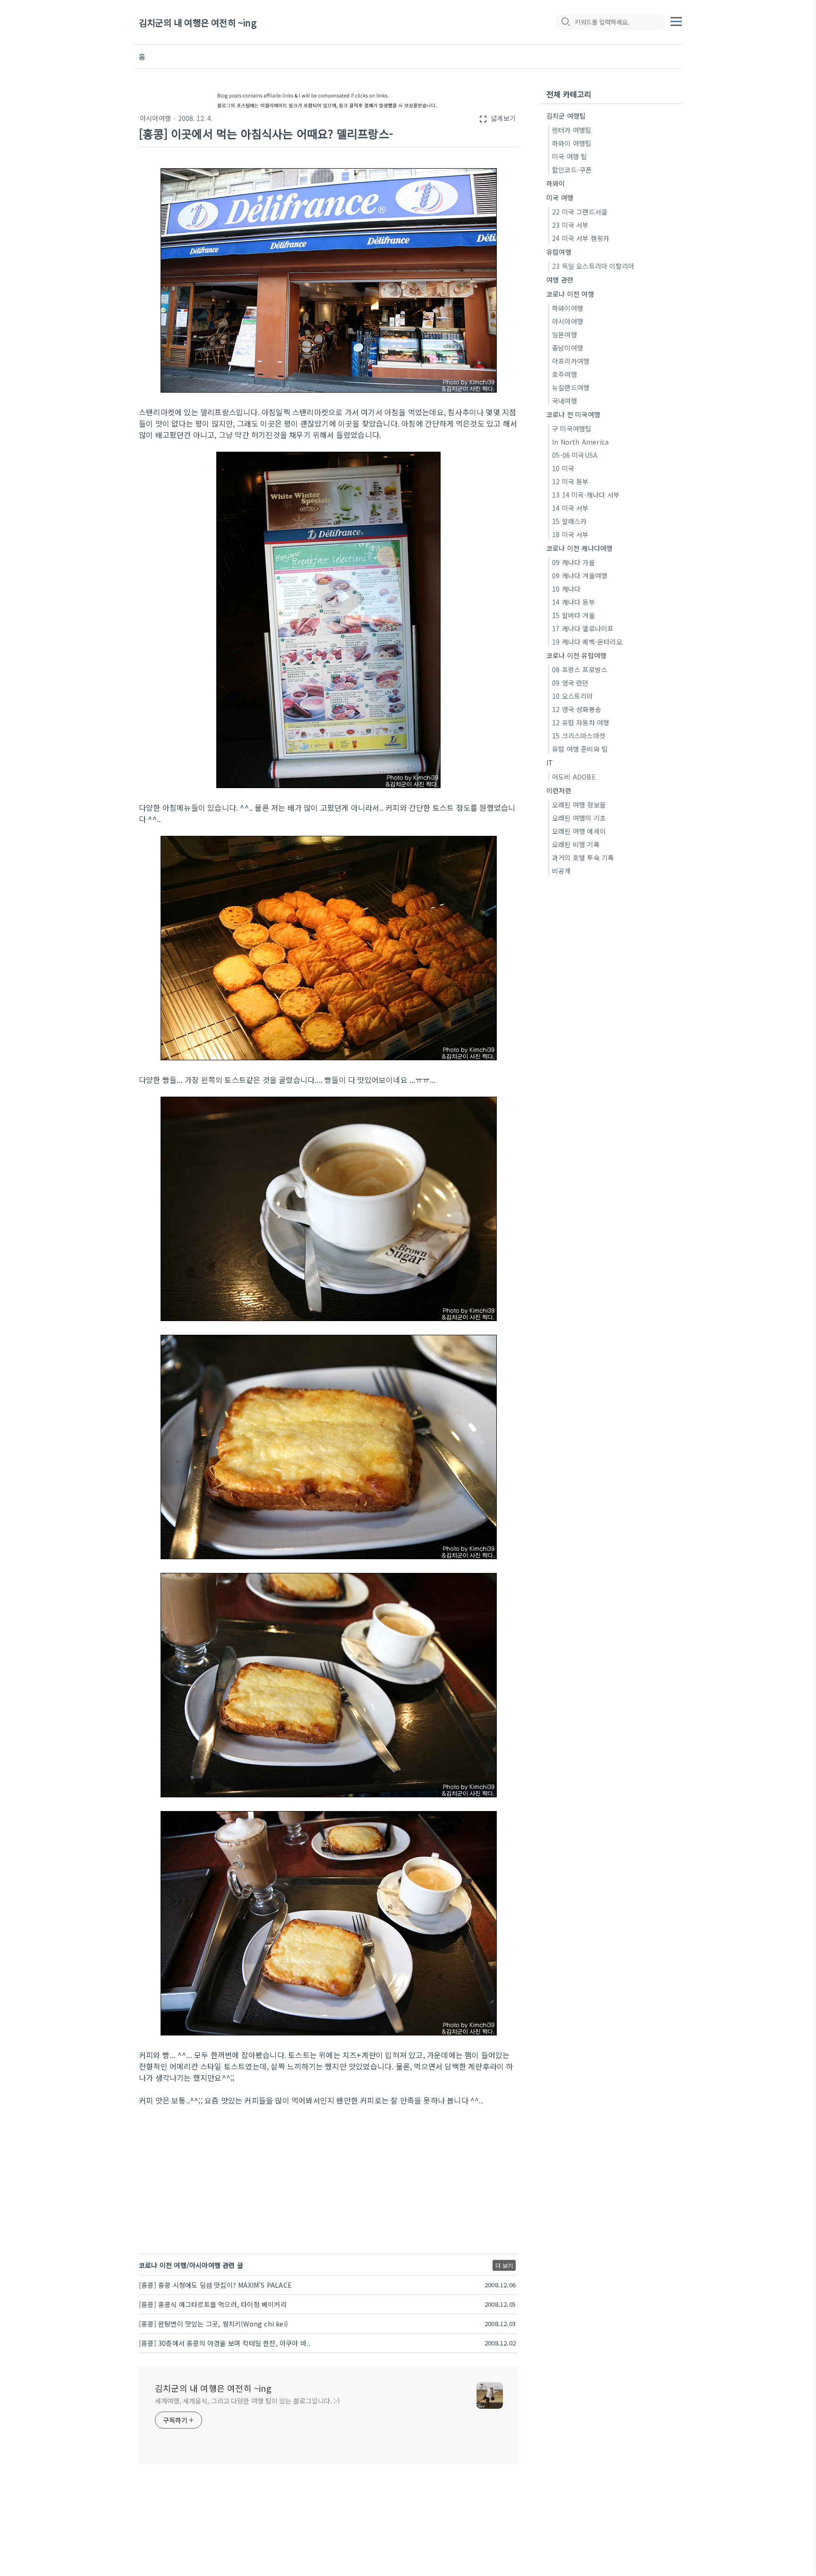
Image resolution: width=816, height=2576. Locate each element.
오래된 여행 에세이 (579, 831)
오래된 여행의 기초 (579, 818)
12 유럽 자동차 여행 (581, 722)
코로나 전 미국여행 (573, 414)
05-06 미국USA (575, 455)
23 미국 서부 (570, 225)
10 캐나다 (566, 589)
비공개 (561, 871)
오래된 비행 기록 (576, 844)
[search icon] (565, 22)
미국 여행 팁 (569, 156)
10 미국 (563, 468)
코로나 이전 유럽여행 (576, 655)
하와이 (556, 183)
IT (550, 763)
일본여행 (565, 335)
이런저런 (559, 790)
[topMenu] (676, 20)
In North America (580, 442)
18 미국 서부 (570, 534)
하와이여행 (568, 308)
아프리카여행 (571, 361)
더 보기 (504, 2265)
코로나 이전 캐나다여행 (579, 548)
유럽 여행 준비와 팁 (580, 749)
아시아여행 (155, 118)
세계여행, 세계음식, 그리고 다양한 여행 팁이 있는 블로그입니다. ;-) (247, 2401)
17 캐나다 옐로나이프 (583, 628)
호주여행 (565, 374)
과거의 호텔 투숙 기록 (583, 858)
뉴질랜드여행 (571, 387)
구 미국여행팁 (572, 429)
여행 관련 (560, 280)
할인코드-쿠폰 (572, 170)
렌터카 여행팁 (572, 130)
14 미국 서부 (570, 508)
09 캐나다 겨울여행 (580, 575)
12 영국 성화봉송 (577, 709)
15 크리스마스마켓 (579, 736)
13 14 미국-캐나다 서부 (586, 495)
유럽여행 (559, 252)
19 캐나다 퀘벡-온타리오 (587, 642)
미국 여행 (560, 197)
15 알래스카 (569, 521)
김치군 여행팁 (566, 116)
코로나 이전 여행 (570, 294)
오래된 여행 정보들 (579, 805)
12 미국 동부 (570, 481)
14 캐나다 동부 (574, 602)
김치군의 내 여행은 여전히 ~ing (198, 22)
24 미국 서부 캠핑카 (581, 238)
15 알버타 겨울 (574, 615)
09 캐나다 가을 (574, 562)
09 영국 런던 (570, 683)
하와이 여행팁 (572, 143)
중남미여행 (568, 348)
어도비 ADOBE (574, 777)
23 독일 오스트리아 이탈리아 (593, 266)
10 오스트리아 (573, 696)
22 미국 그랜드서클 (580, 212)
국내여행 (565, 401)
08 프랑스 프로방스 (580, 670)
